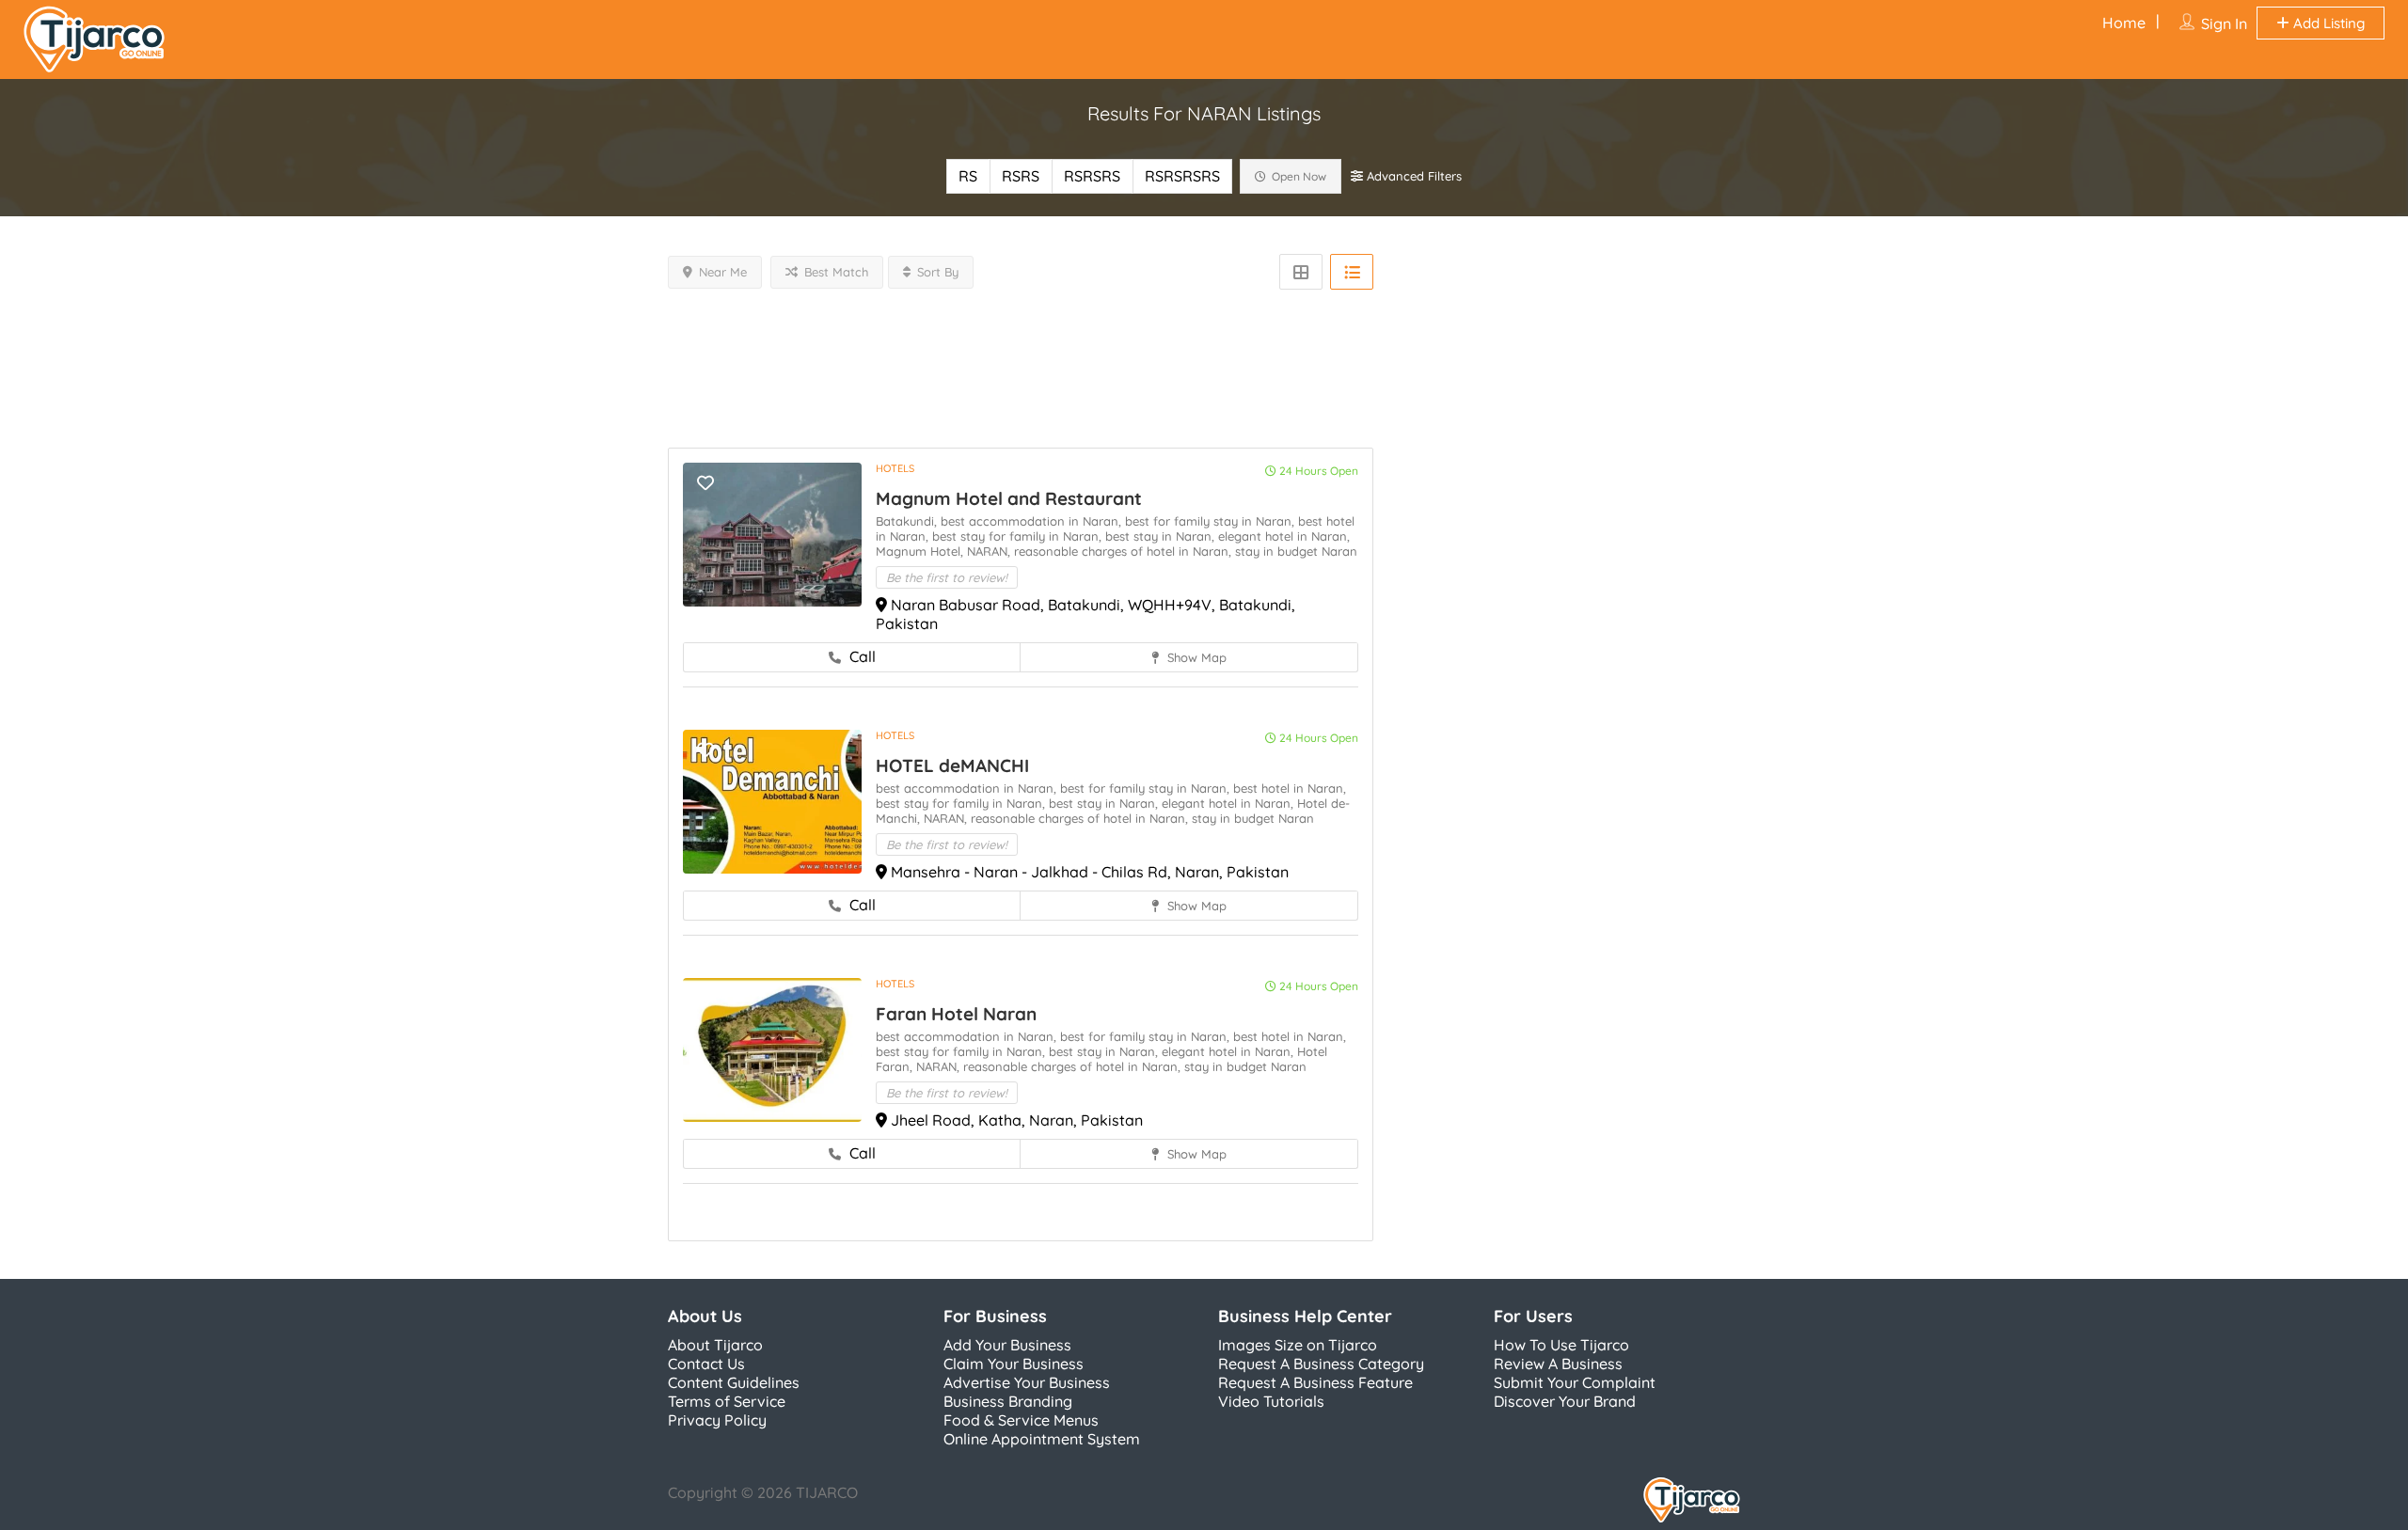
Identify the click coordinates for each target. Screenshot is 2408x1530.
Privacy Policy (717, 1420)
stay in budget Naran (1296, 551)
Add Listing (2327, 23)
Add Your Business (1007, 1345)
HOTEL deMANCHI (952, 765)
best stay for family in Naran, (1019, 536)
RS (968, 176)
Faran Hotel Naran (956, 1014)
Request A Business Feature (1315, 1382)
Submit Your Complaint (1575, 1382)
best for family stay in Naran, (1212, 521)
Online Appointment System (1042, 1439)
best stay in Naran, (1162, 536)
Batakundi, (908, 521)
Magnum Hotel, (921, 551)
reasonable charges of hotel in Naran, (1125, 551)
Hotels (895, 468)
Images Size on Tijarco (1298, 1345)
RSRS (1021, 176)
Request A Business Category (1321, 1364)
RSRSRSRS (1182, 176)
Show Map (1195, 657)
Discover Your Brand (1565, 1401)
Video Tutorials (1271, 1401)
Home (2124, 23)
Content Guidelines (734, 1382)
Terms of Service (727, 1401)
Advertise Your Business (1027, 1382)
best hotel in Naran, (1290, 788)
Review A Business (1558, 1364)
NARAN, (990, 551)
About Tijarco (715, 1345)
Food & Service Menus (1021, 1420)
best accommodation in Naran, (1033, 521)
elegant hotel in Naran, (1284, 536)
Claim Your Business (1014, 1364)
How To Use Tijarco (1561, 1345)
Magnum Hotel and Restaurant (1009, 498)
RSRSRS (1092, 176)
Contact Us (706, 1364)
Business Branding (1008, 1401)
